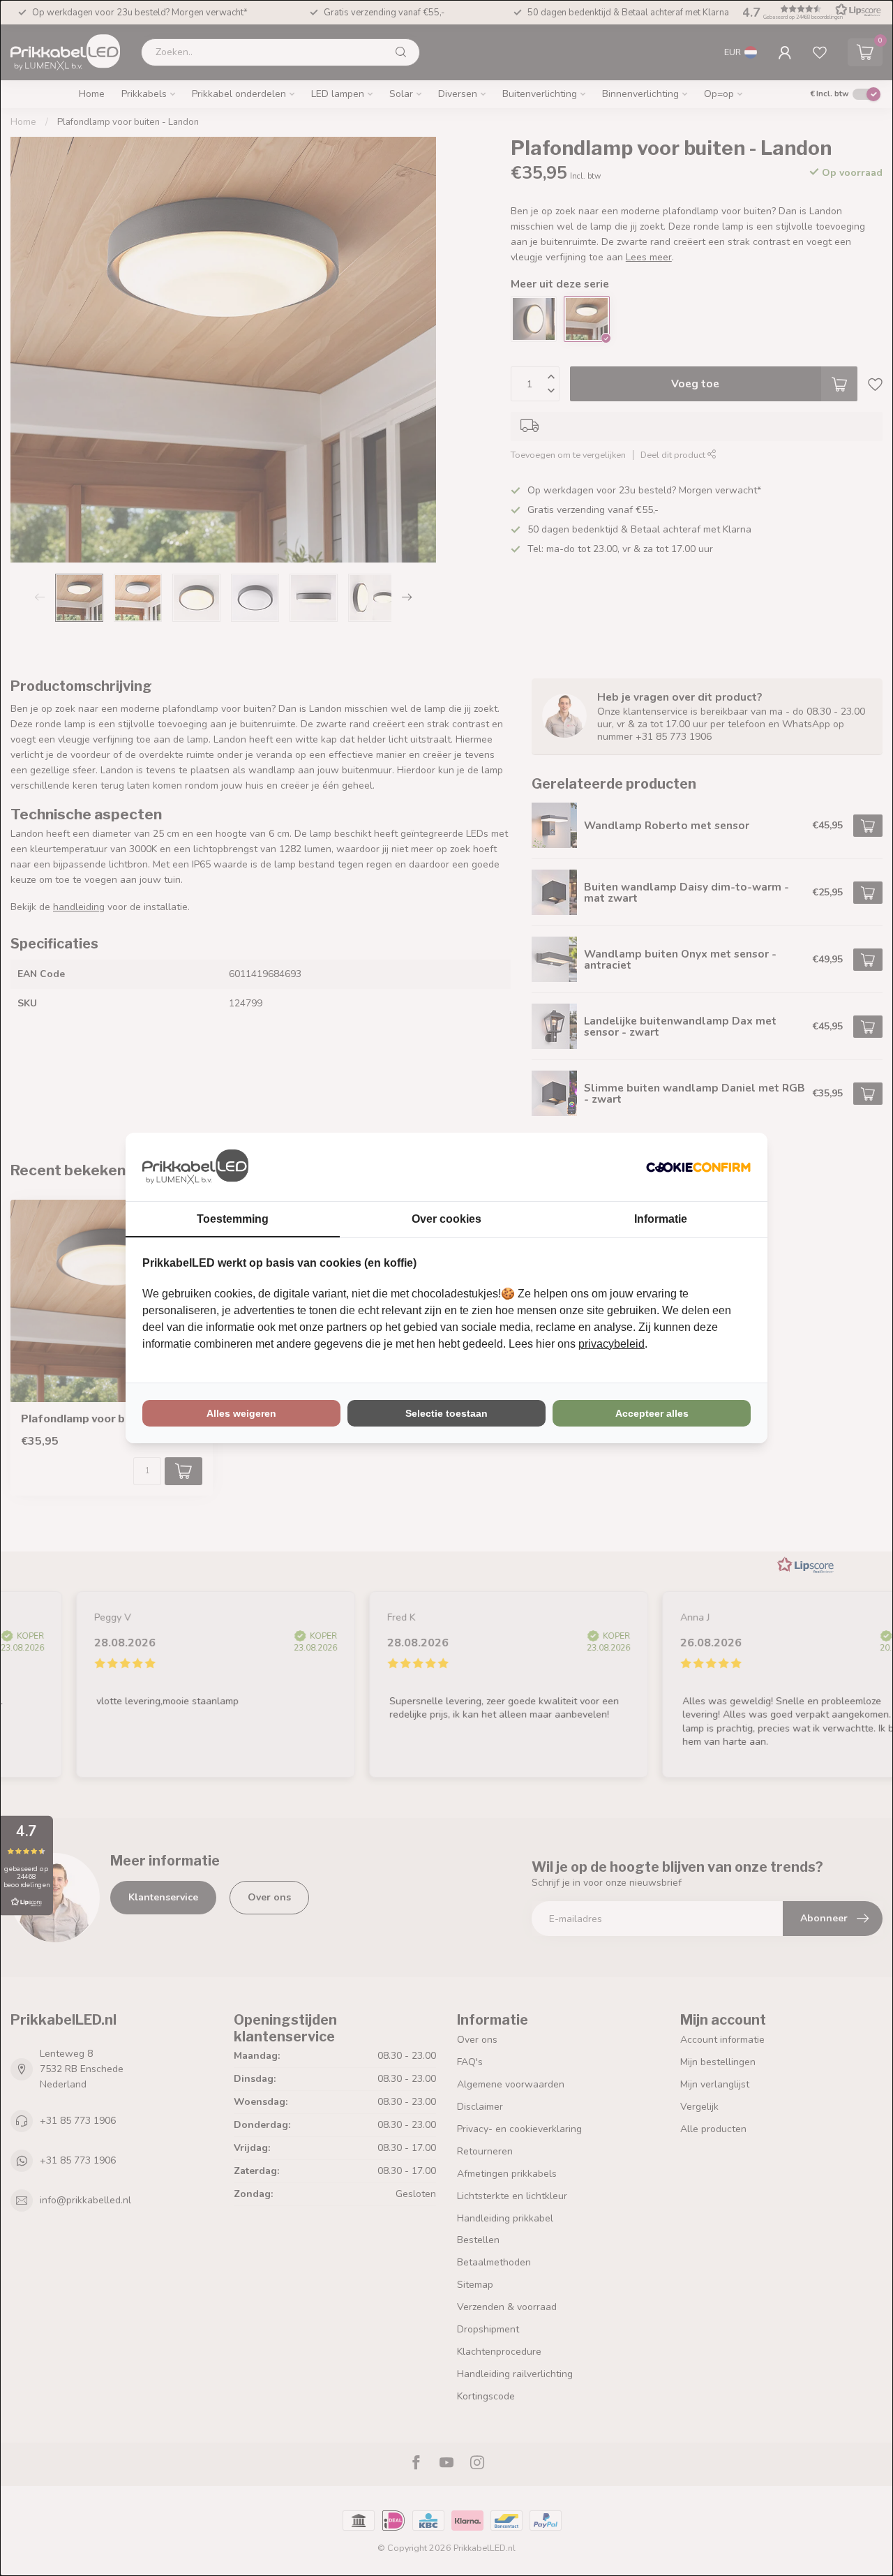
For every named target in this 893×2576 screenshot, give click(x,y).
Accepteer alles (652, 1413)
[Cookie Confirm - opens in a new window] (698, 1167)
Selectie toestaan (446, 1413)
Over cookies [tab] (446, 1219)
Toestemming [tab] (233, 1219)
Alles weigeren (241, 1413)
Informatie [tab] (661, 1219)
